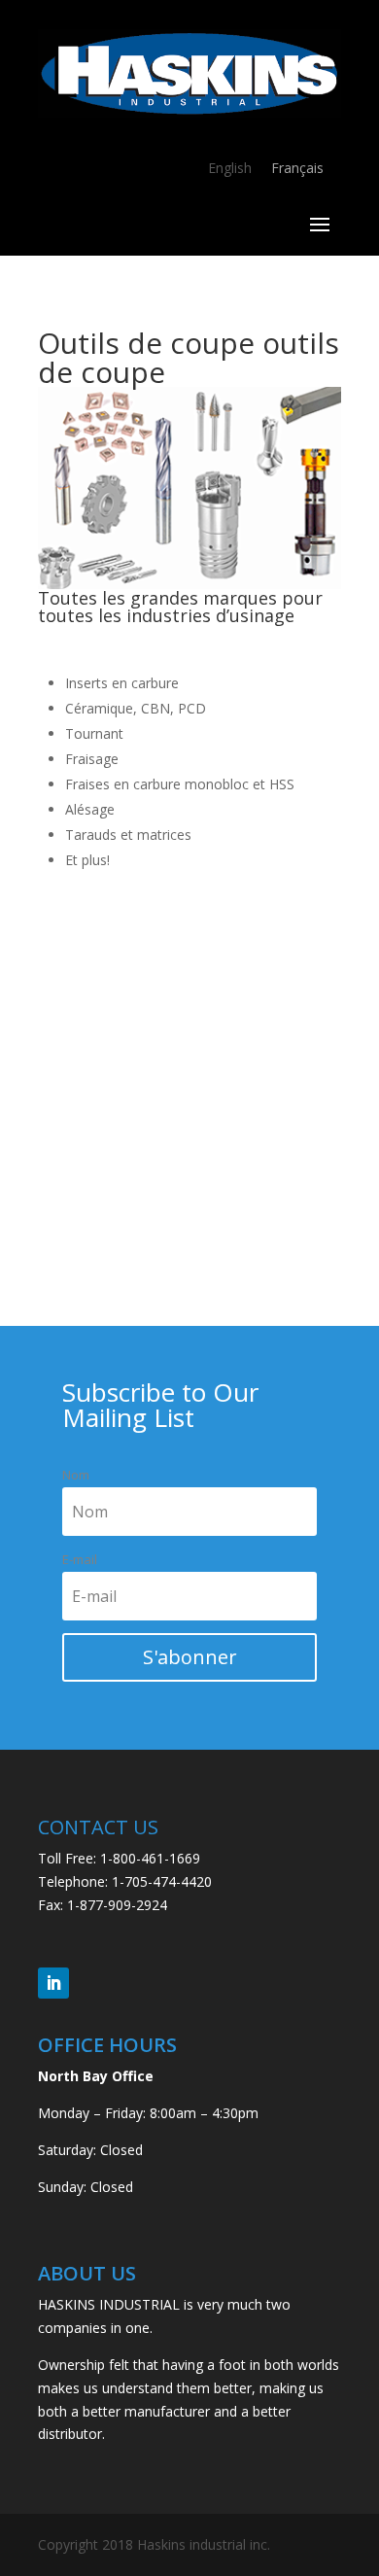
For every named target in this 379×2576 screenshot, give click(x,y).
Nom (76, 1475)
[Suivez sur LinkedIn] (53, 1983)
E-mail (80, 1559)
